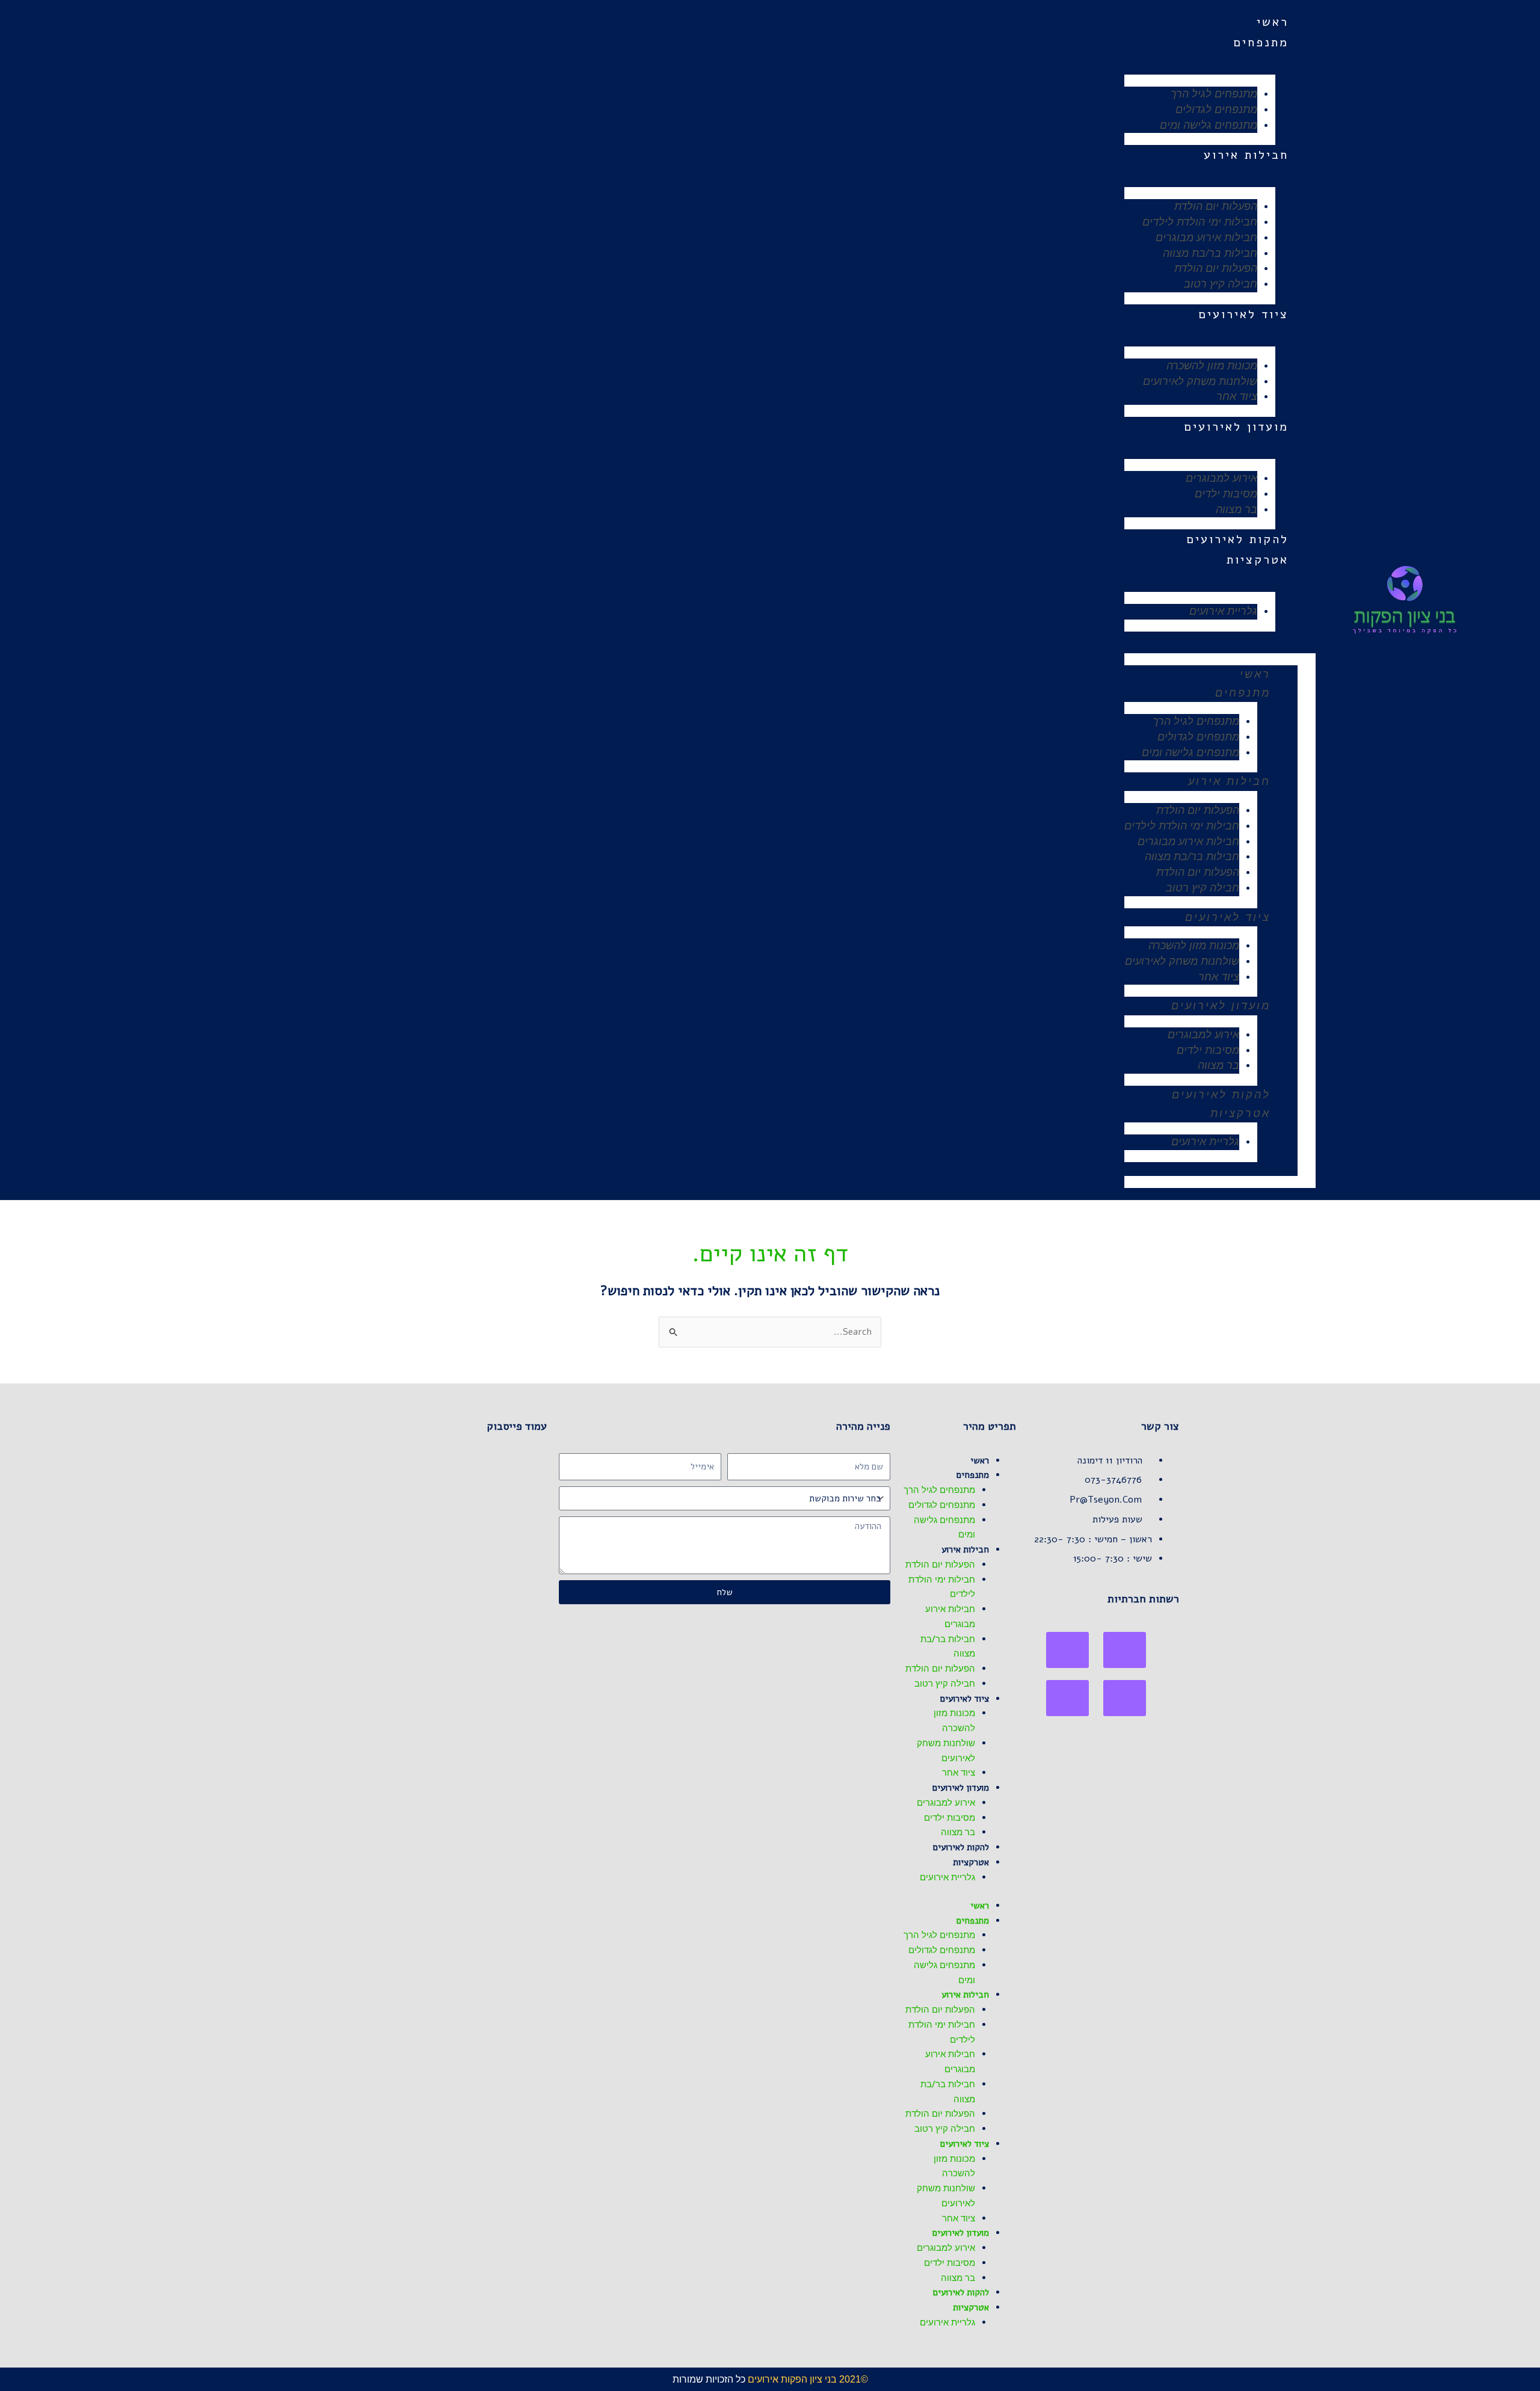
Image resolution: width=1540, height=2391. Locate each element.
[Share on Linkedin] (1067, 1698)
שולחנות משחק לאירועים (1200, 381)
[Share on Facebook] (1125, 1650)
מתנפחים (1261, 42)
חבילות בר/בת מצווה (1210, 253)
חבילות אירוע (1246, 155)
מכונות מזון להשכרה (1212, 366)
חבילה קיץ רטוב (1221, 284)
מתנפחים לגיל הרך (1214, 94)
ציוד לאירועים (1243, 314)
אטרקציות (1258, 560)
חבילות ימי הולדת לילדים (1200, 222)
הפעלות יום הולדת (1216, 206)
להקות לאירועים (1237, 539)
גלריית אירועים (1223, 611)
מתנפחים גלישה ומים (1209, 125)
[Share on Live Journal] (1125, 1698)
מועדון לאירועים (1236, 427)
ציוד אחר (1237, 396)
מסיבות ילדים (1226, 494)
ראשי (1273, 22)
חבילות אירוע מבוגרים (1206, 238)
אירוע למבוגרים (1221, 478)
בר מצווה (1237, 509)
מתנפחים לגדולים (1216, 109)
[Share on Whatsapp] (1067, 1650)
